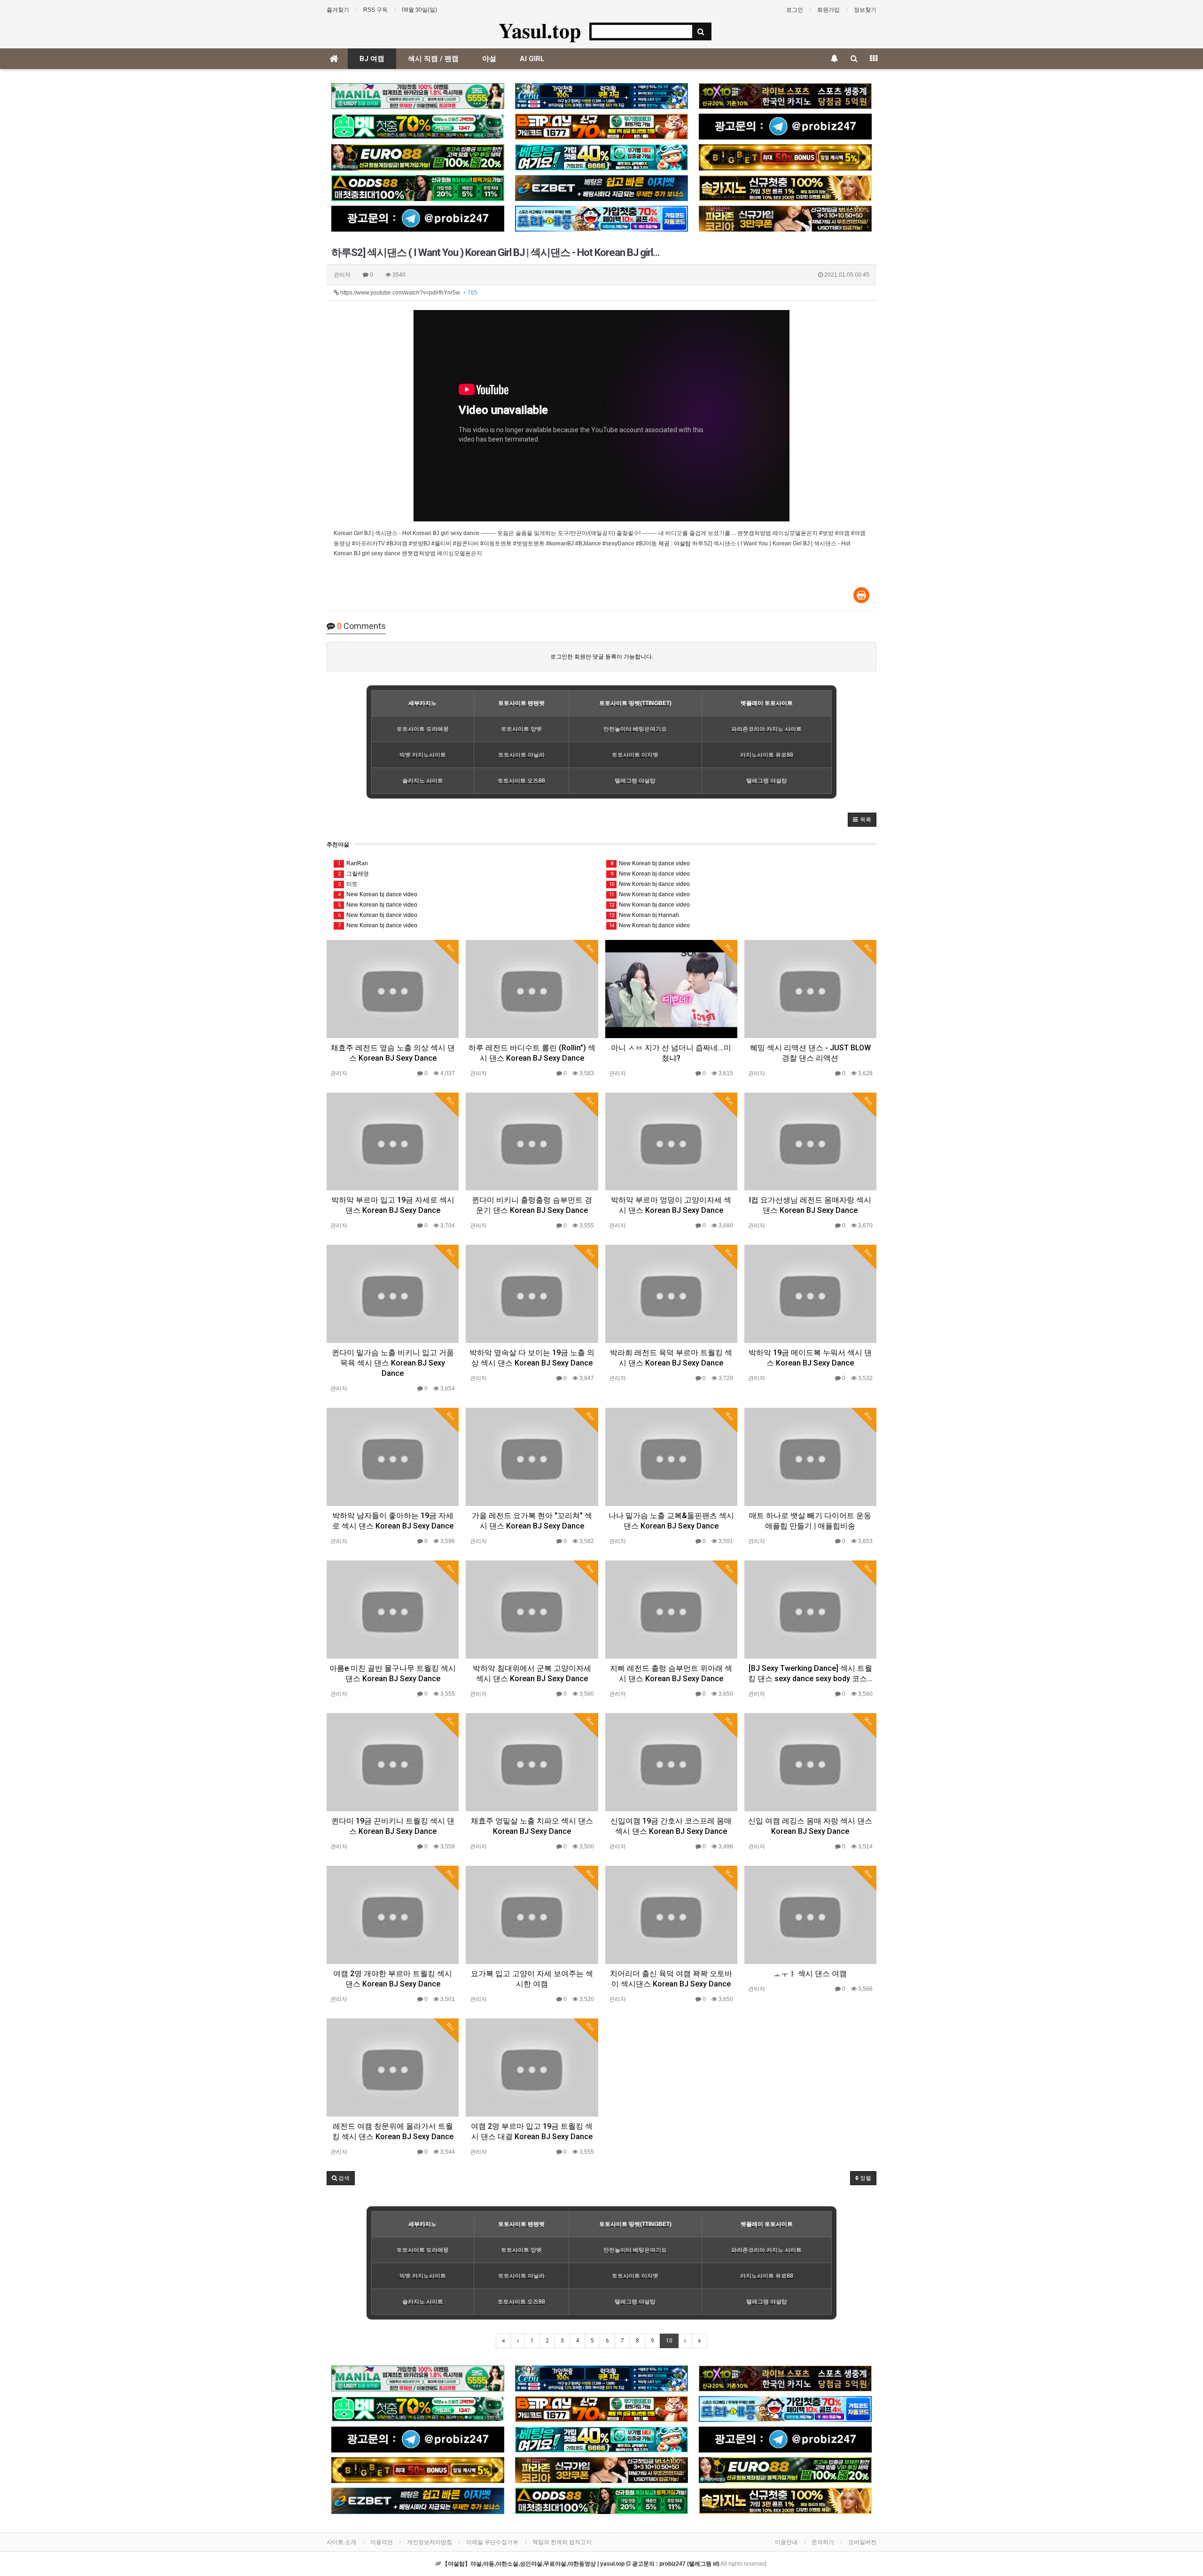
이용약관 (382, 2542)
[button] (862, 820)
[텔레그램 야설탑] (785, 127)
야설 (489, 59)
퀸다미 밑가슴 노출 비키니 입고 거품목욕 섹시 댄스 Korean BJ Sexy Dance (393, 1363)
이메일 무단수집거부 (492, 2542)
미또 (348, 884)
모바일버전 (862, 2542)
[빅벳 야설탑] (785, 157)
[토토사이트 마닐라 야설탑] (418, 96)
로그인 (795, 10)
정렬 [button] (865, 2178)
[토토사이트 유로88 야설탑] (418, 157)
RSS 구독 (375, 10)
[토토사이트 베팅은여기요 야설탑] (601, 157)
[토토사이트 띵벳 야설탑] (418, 127)
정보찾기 (865, 10)
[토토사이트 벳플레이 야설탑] (601, 127)
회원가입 (828, 10)
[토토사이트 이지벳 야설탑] (601, 188)
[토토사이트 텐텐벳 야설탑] (785, 96)
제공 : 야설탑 (675, 543)
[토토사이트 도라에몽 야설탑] (601, 219)
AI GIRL (532, 59)
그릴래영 (354, 874)
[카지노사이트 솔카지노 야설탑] (785, 188)
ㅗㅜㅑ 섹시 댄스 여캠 (810, 1974)
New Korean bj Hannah (644, 915)
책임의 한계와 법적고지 (562, 2542)
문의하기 (823, 2542)
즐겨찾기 (338, 10)
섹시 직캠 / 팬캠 (433, 59)
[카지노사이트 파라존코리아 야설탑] (785, 219)
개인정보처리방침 (430, 2542)
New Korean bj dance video (378, 894)
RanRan (353, 863)
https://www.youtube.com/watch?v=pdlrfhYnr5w (408, 293)
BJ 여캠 (372, 59)
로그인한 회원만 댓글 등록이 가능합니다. (602, 657)
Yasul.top (540, 30)
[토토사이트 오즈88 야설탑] (418, 188)
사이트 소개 (341, 2542)
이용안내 (786, 2542)
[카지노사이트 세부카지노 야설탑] (601, 96)
